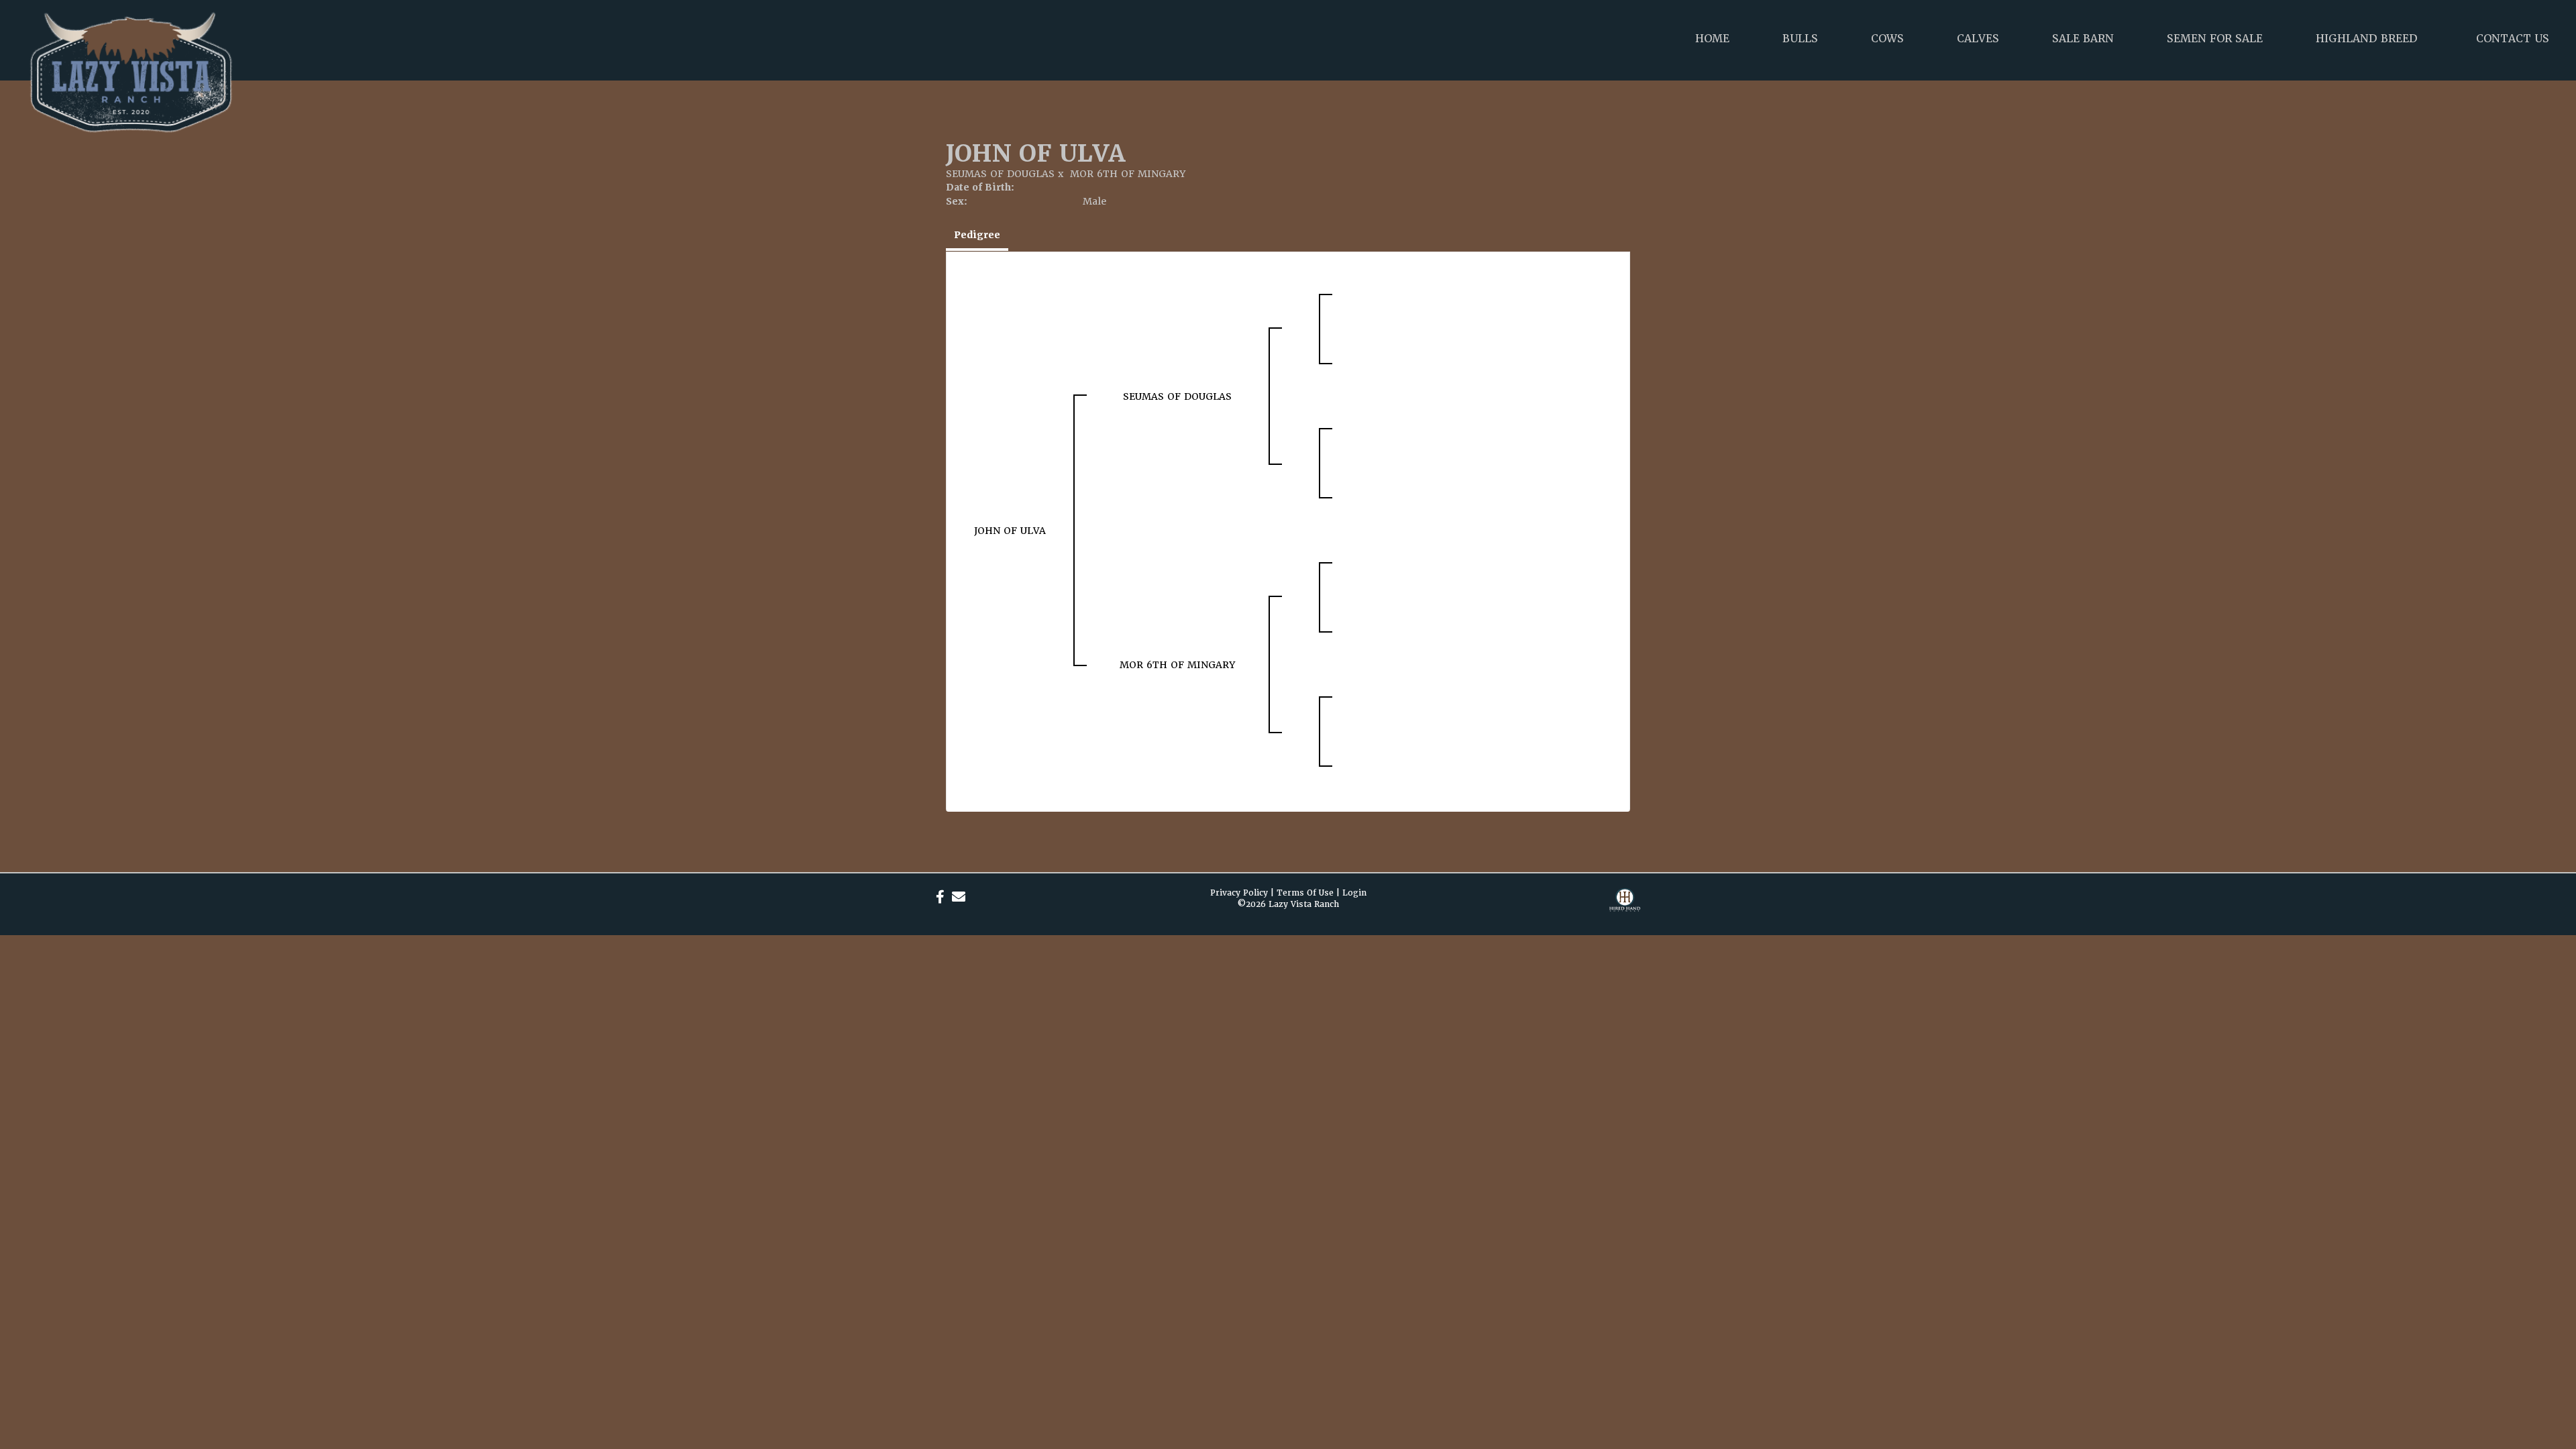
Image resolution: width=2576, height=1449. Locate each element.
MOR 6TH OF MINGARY (1128, 174)
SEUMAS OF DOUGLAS (1000, 174)
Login (1354, 893)
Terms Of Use (1305, 893)
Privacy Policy (1239, 893)
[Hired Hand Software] (1625, 908)
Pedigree (977, 235)
